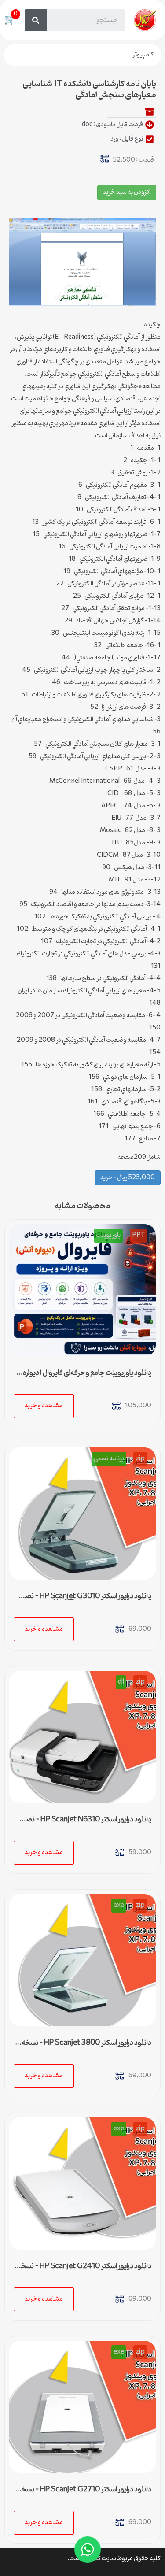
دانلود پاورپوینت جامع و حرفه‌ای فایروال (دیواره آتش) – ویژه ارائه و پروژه (87, 1377)
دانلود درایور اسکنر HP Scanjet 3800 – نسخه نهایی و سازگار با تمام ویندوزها (86, 2047)
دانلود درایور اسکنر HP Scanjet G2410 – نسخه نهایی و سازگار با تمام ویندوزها (84, 2270)
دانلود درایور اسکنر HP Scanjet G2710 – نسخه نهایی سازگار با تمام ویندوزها (84, 2493)
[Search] (36, 20)
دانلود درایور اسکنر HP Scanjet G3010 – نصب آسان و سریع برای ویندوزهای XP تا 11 (85, 1600)
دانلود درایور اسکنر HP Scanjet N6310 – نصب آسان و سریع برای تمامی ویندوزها (85, 1823)
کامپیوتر (143, 55)
